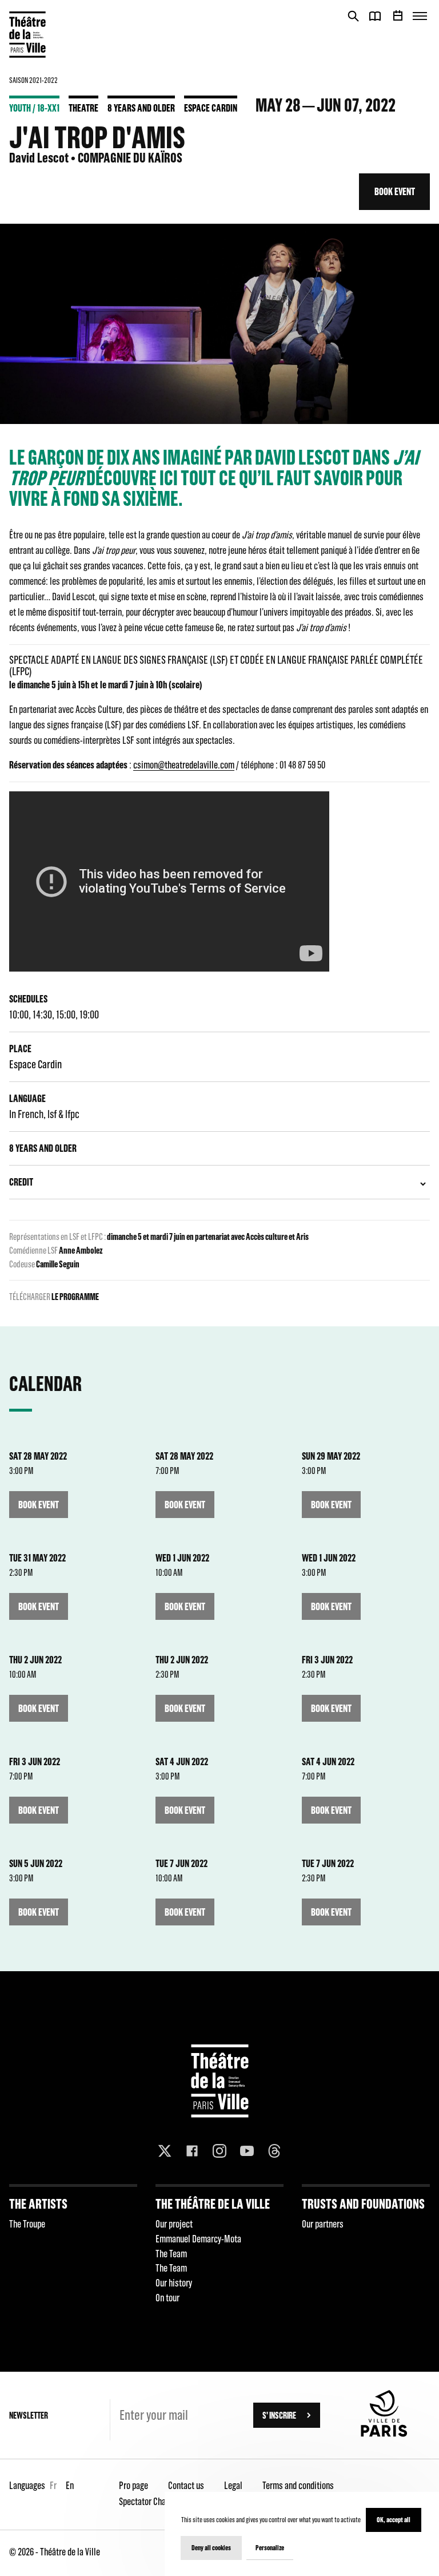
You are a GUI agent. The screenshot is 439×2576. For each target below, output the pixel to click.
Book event (395, 191)
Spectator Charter (149, 2501)
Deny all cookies (211, 2548)
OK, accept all (394, 2520)
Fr (53, 2485)
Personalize (270, 2548)
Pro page (133, 2485)
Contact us (186, 2485)
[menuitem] (73, 2248)
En (70, 2485)
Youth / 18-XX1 (34, 108)
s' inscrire (279, 2415)
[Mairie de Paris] (384, 2434)
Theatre (83, 108)
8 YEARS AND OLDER (141, 108)
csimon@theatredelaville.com (184, 765)
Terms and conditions (298, 2485)
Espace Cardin (211, 108)
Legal (233, 2485)
